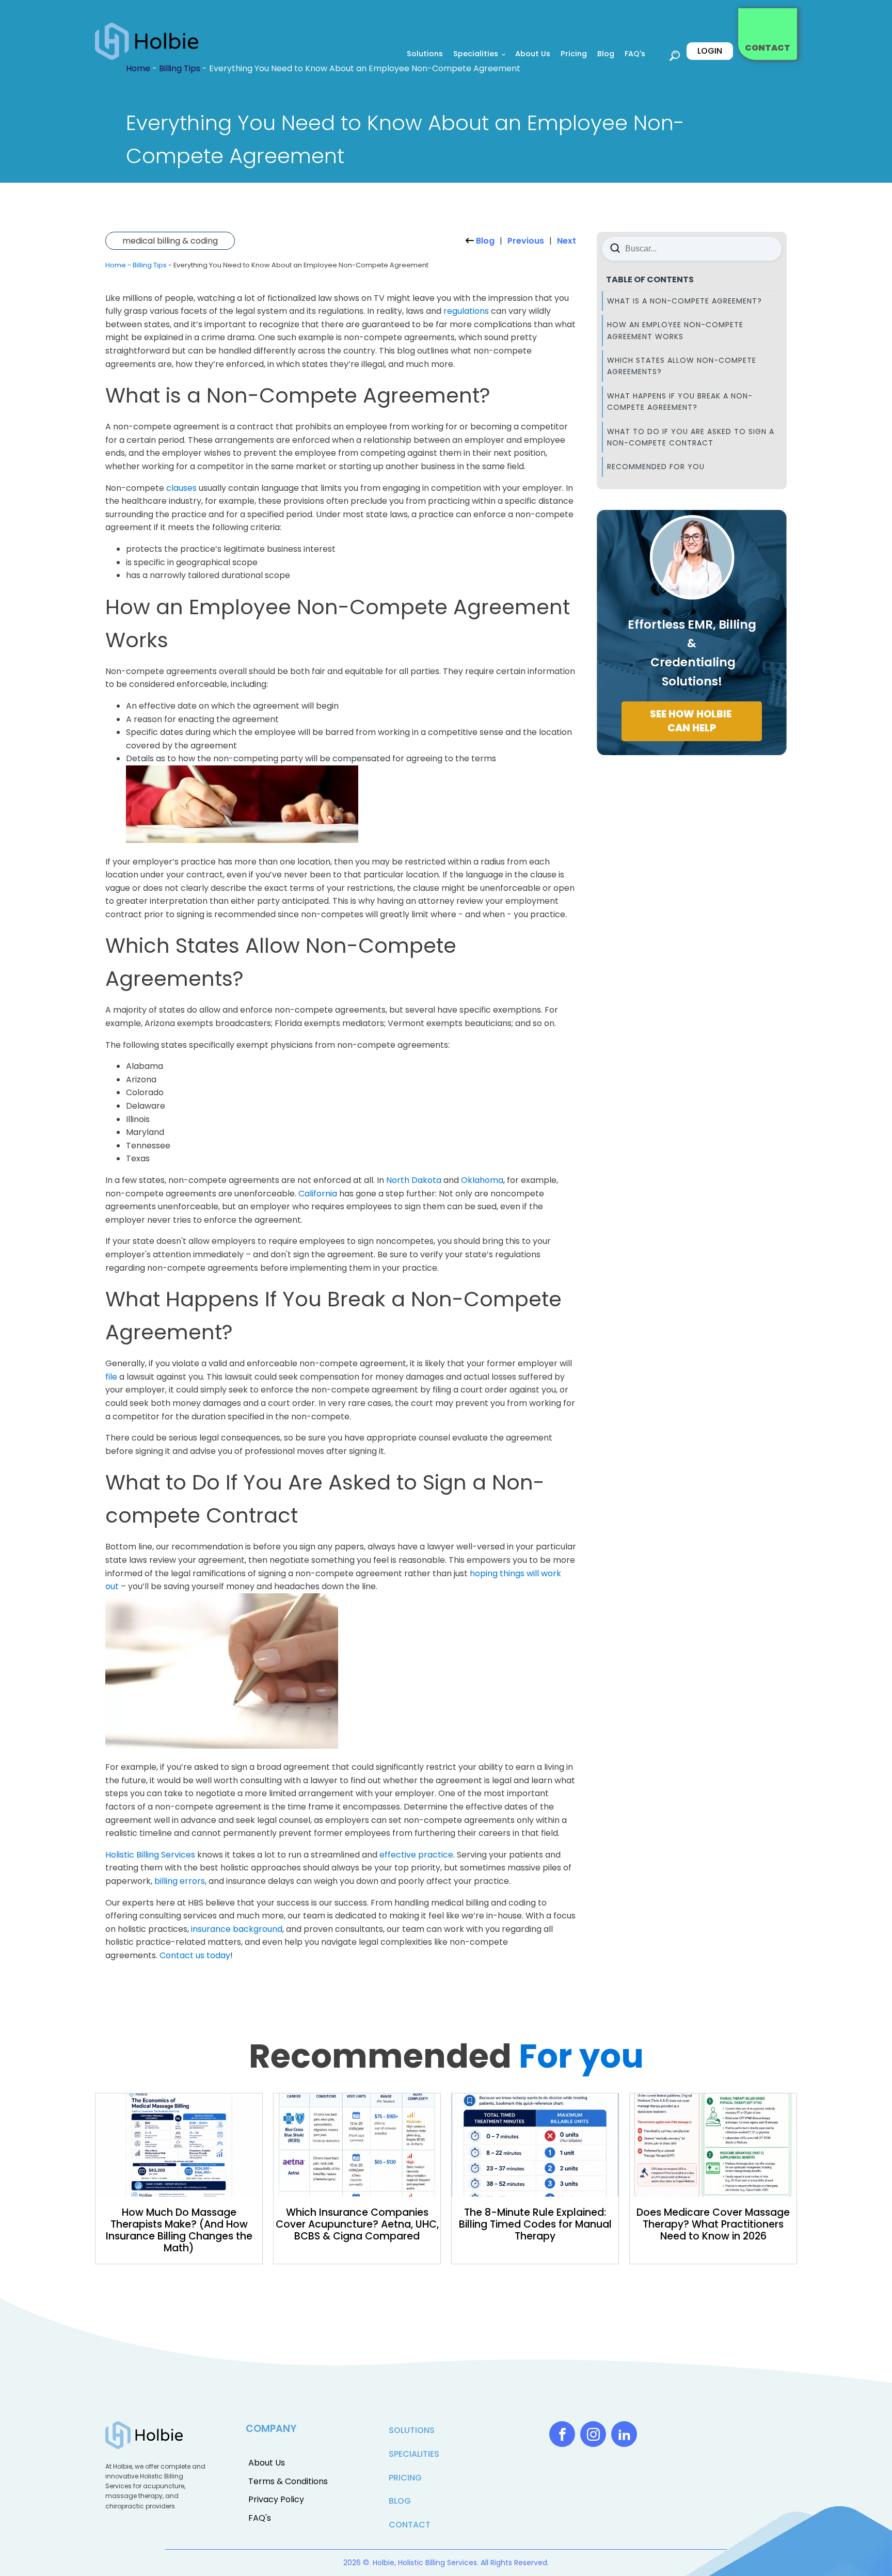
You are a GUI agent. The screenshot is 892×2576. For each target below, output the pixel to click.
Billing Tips (150, 265)
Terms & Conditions (288, 2481)
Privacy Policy (276, 2499)
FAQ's (635, 54)
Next (567, 241)
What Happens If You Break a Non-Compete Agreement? (680, 402)
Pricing (574, 54)
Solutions (425, 54)
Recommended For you (656, 467)
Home (116, 265)
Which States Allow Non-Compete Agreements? (682, 366)
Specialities (476, 54)
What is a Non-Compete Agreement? (684, 301)
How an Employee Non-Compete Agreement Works (675, 330)
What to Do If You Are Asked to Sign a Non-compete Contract (691, 437)
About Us (533, 54)
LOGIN (710, 51)
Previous (526, 241)
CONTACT (768, 48)
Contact (410, 2525)
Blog (606, 54)
